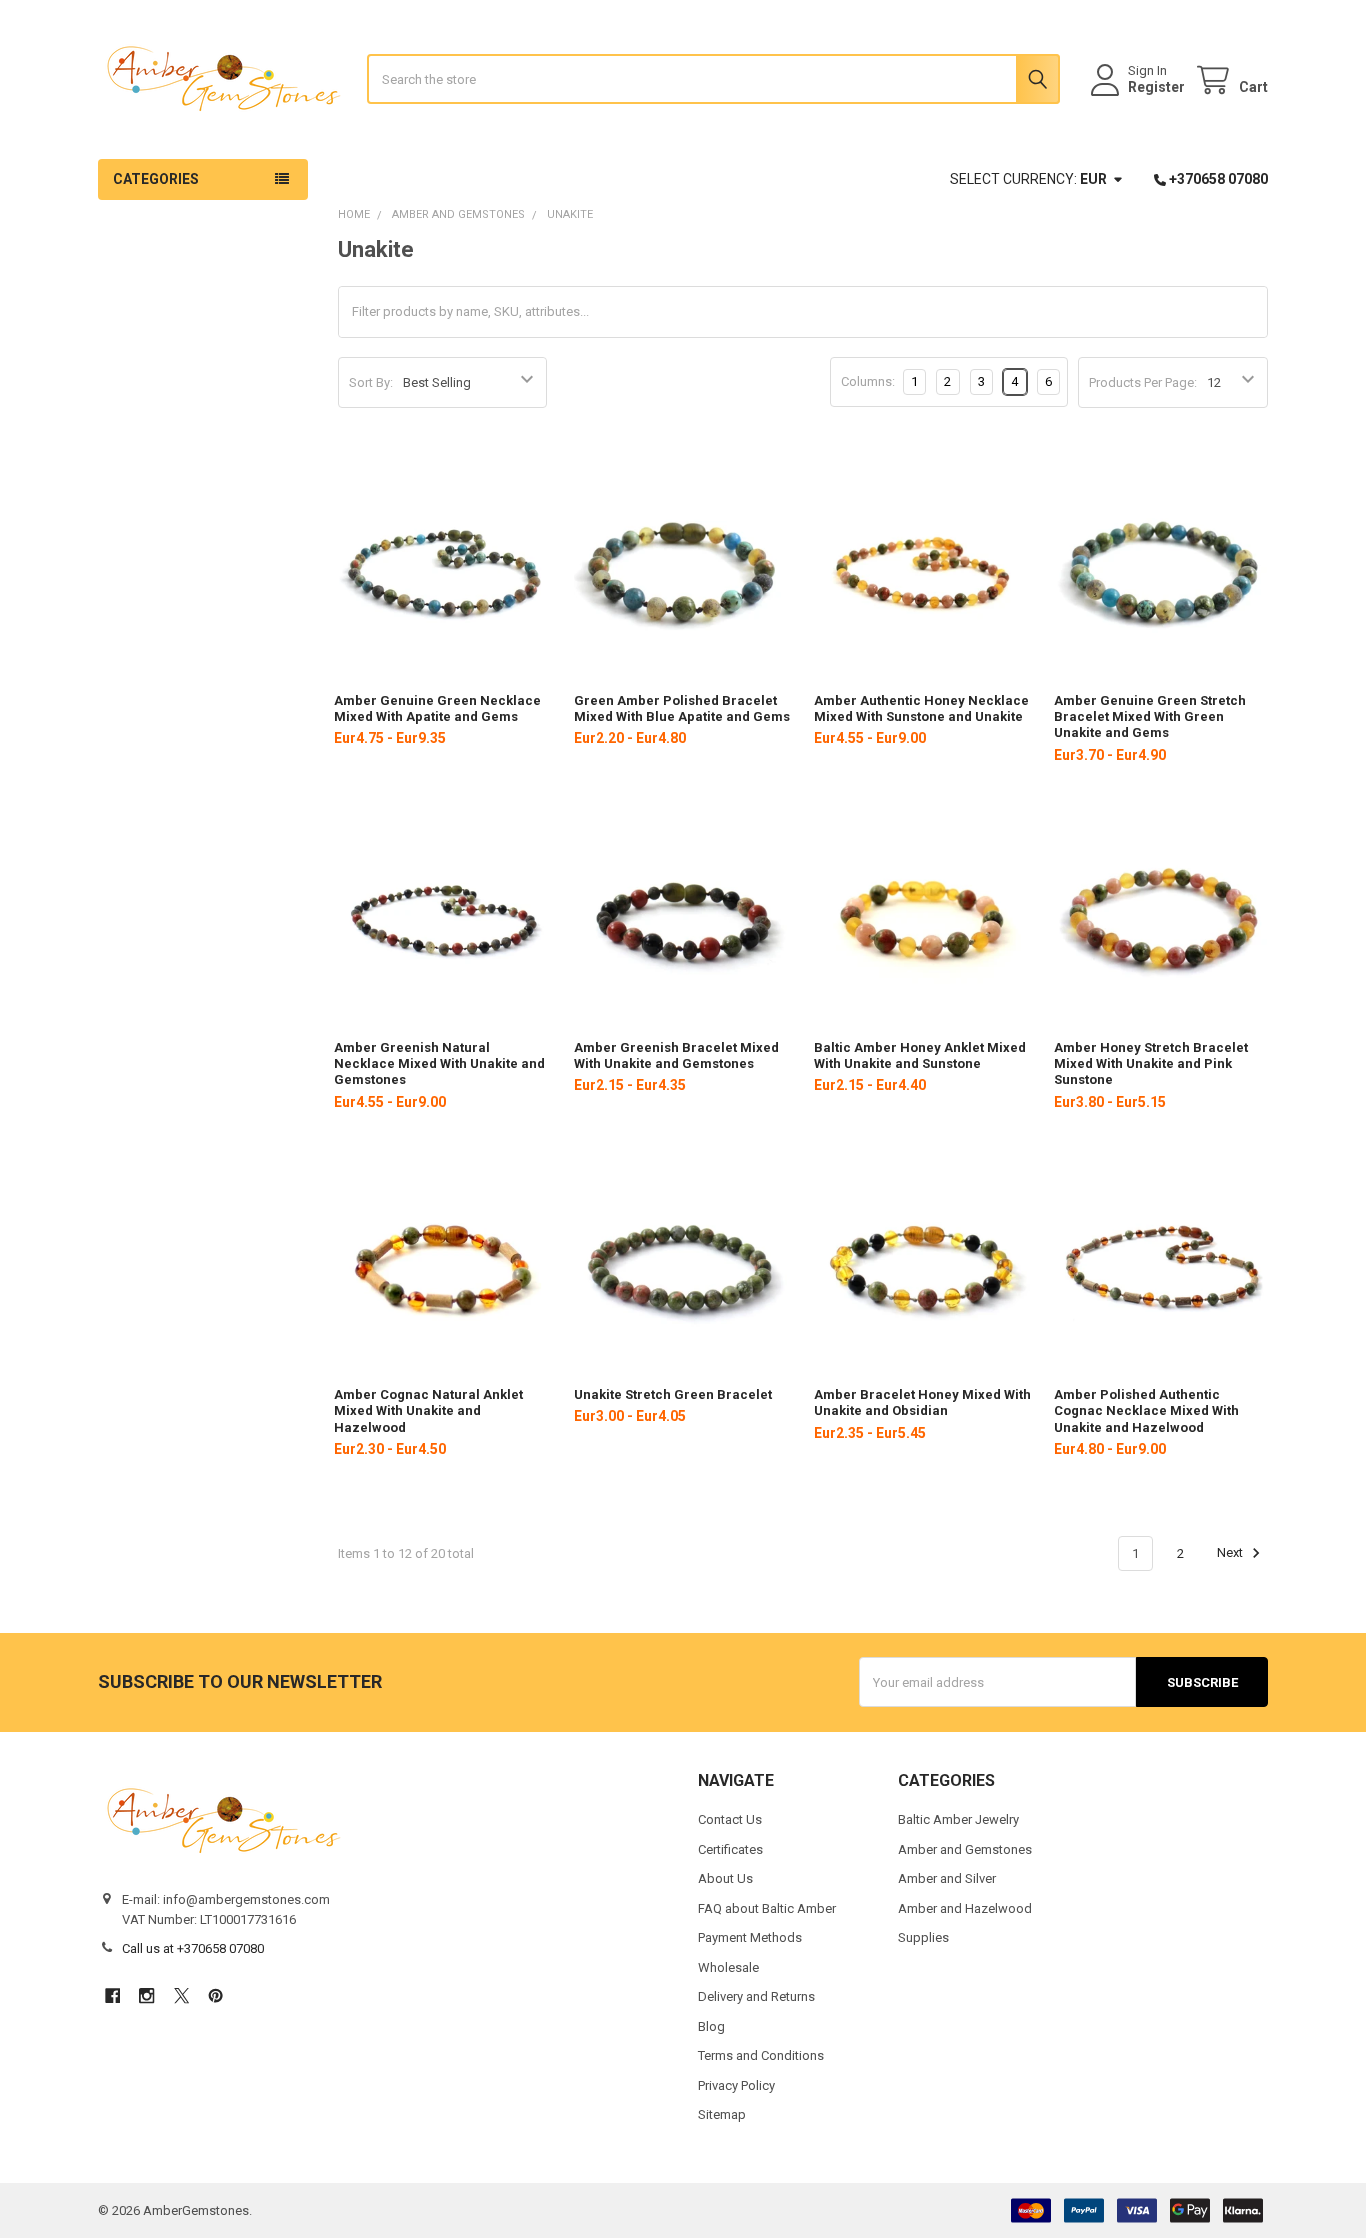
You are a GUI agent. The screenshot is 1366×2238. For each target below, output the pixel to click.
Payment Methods (750, 1937)
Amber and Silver (947, 1878)
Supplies (923, 1937)
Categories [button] (156, 179)
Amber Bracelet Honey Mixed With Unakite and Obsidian (922, 1402)
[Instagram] (146, 1995)
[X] (181, 1995)
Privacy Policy (736, 2085)
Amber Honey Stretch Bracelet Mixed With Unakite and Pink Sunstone (1151, 1064)
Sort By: (371, 382)
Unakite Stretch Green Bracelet (673, 1394)
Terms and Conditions (761, 2055)
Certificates (730, 1849)
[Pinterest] (215, 1995)
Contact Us (730, 1819)
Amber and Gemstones (965, 1849)
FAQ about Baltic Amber (767, 1908)
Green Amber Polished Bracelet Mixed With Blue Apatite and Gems (682, 708)
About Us (725, 1878)
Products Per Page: (1143, 382)
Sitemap (722, 2114)
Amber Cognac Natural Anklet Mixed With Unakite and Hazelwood (428, 1411)
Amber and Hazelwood (965, 1908)
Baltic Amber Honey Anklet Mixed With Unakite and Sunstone (920, 1055)
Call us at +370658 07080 (193, 1948)
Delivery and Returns (756, 1996)
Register (1156, 87)
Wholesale (728, 1967)
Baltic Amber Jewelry (958, 1819)
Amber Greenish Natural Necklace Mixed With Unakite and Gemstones (439, 1064)
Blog (711, 2026)
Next (1231, 1553)
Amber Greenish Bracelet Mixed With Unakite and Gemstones (676, 1055)
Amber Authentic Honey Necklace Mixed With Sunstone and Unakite (921, 708)
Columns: (868, 381)
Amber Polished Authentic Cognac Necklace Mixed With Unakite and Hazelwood (1146, 1411)
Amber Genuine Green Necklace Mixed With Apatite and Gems (437, 708)
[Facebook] (112, 1995)
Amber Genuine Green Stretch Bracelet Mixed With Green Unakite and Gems (1150, 717)
